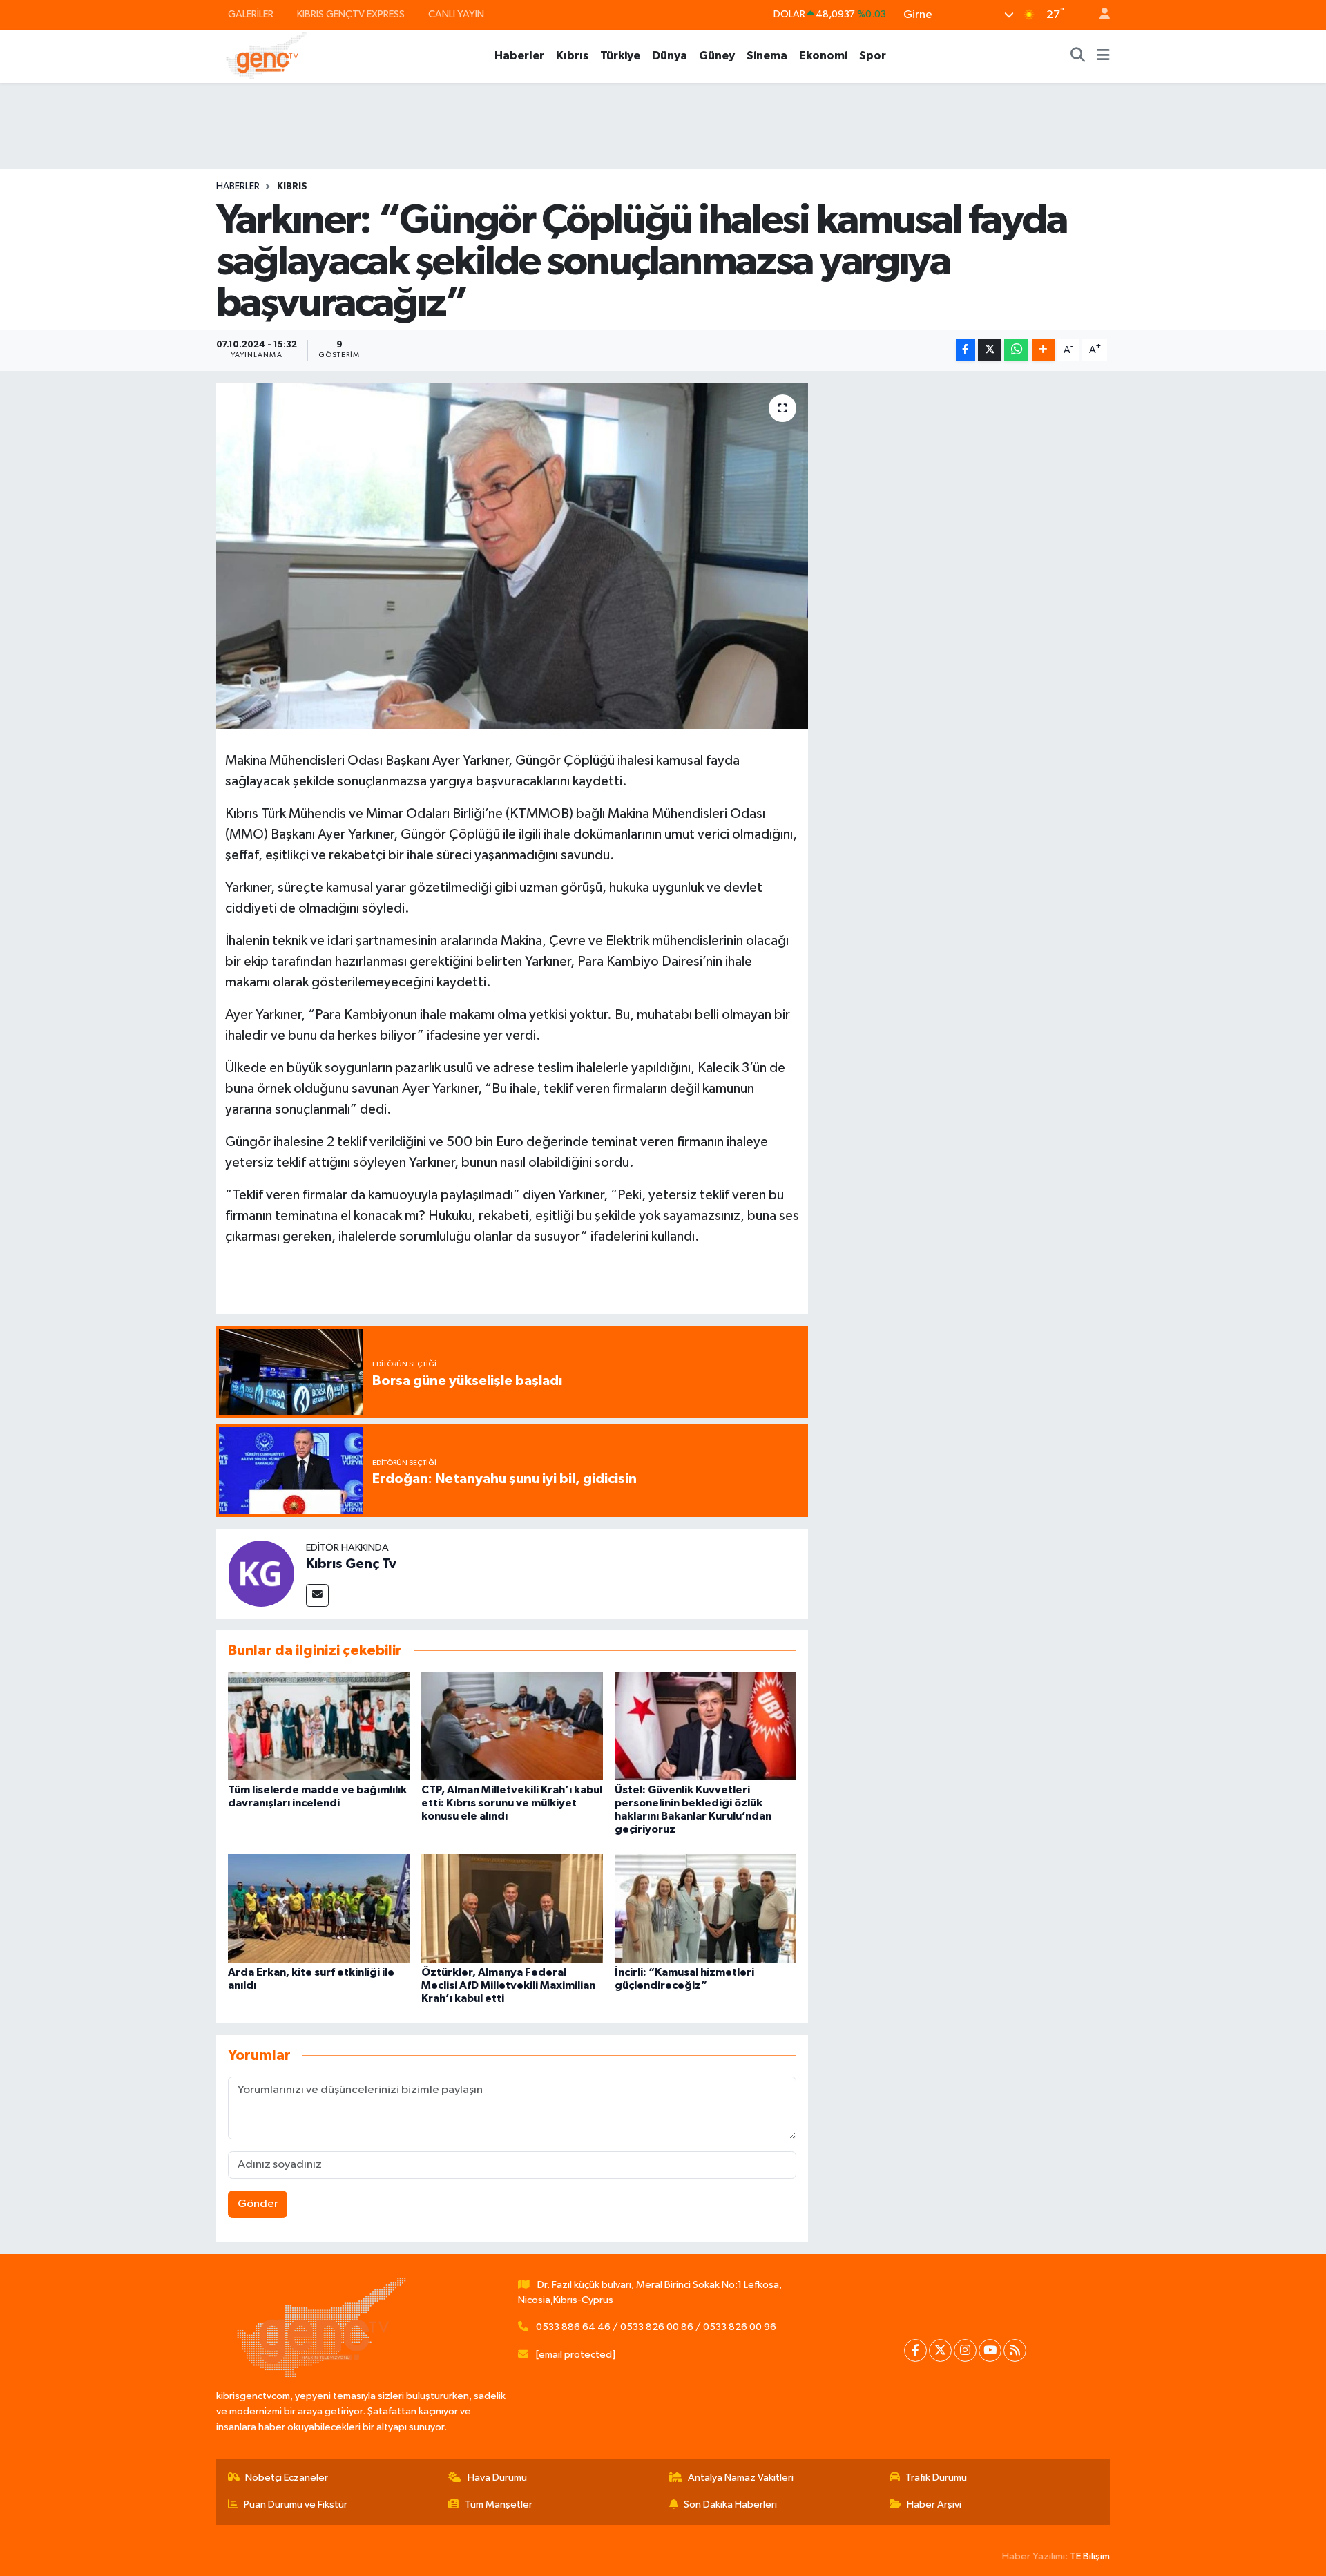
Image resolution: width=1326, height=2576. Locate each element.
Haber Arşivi (934, 2505)
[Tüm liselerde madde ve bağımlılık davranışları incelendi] (319, 1726)
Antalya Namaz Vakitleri (741, 2478)
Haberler (519, 56)
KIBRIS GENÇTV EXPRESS (351, 14)
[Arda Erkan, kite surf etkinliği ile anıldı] (319, 1908)
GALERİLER (251, 14)
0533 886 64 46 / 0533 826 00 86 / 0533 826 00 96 (656, 2327)
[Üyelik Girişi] (1099, 15)
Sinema (767, 56)
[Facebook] (915, 2350)
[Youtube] (990, 2350)
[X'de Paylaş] (990, 351)
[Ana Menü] (1103, 56)
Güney (717, 56)
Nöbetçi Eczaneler (287, 2478)
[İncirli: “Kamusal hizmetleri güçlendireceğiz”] (705, 1908)
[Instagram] (965, 2350)
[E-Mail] (317, 1595)
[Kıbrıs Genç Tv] (261, 1573)
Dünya (670, 56)
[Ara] (1078, 56)
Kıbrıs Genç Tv (351, 1564)
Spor (873, 56)
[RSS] (1015, 2350)
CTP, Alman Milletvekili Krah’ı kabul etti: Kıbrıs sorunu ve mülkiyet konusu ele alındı (512, 1803)
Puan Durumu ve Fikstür (296, 2505)
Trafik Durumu (936, 2478)
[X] (940, 2350)
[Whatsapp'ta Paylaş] (1016, 351)
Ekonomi (823, 56)
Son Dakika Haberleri (730, 2505)
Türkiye (620, 56)
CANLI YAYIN (456, 14)
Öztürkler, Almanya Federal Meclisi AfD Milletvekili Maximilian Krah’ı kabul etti (508, 1985)
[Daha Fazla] (1043, 351)
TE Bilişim (1090, 2556)
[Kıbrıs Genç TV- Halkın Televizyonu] (266, 56)
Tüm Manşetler (499, 2505)
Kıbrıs (572, 56)
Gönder (258, 2204)
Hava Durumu (497, 2478)
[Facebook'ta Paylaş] (965, 351)
